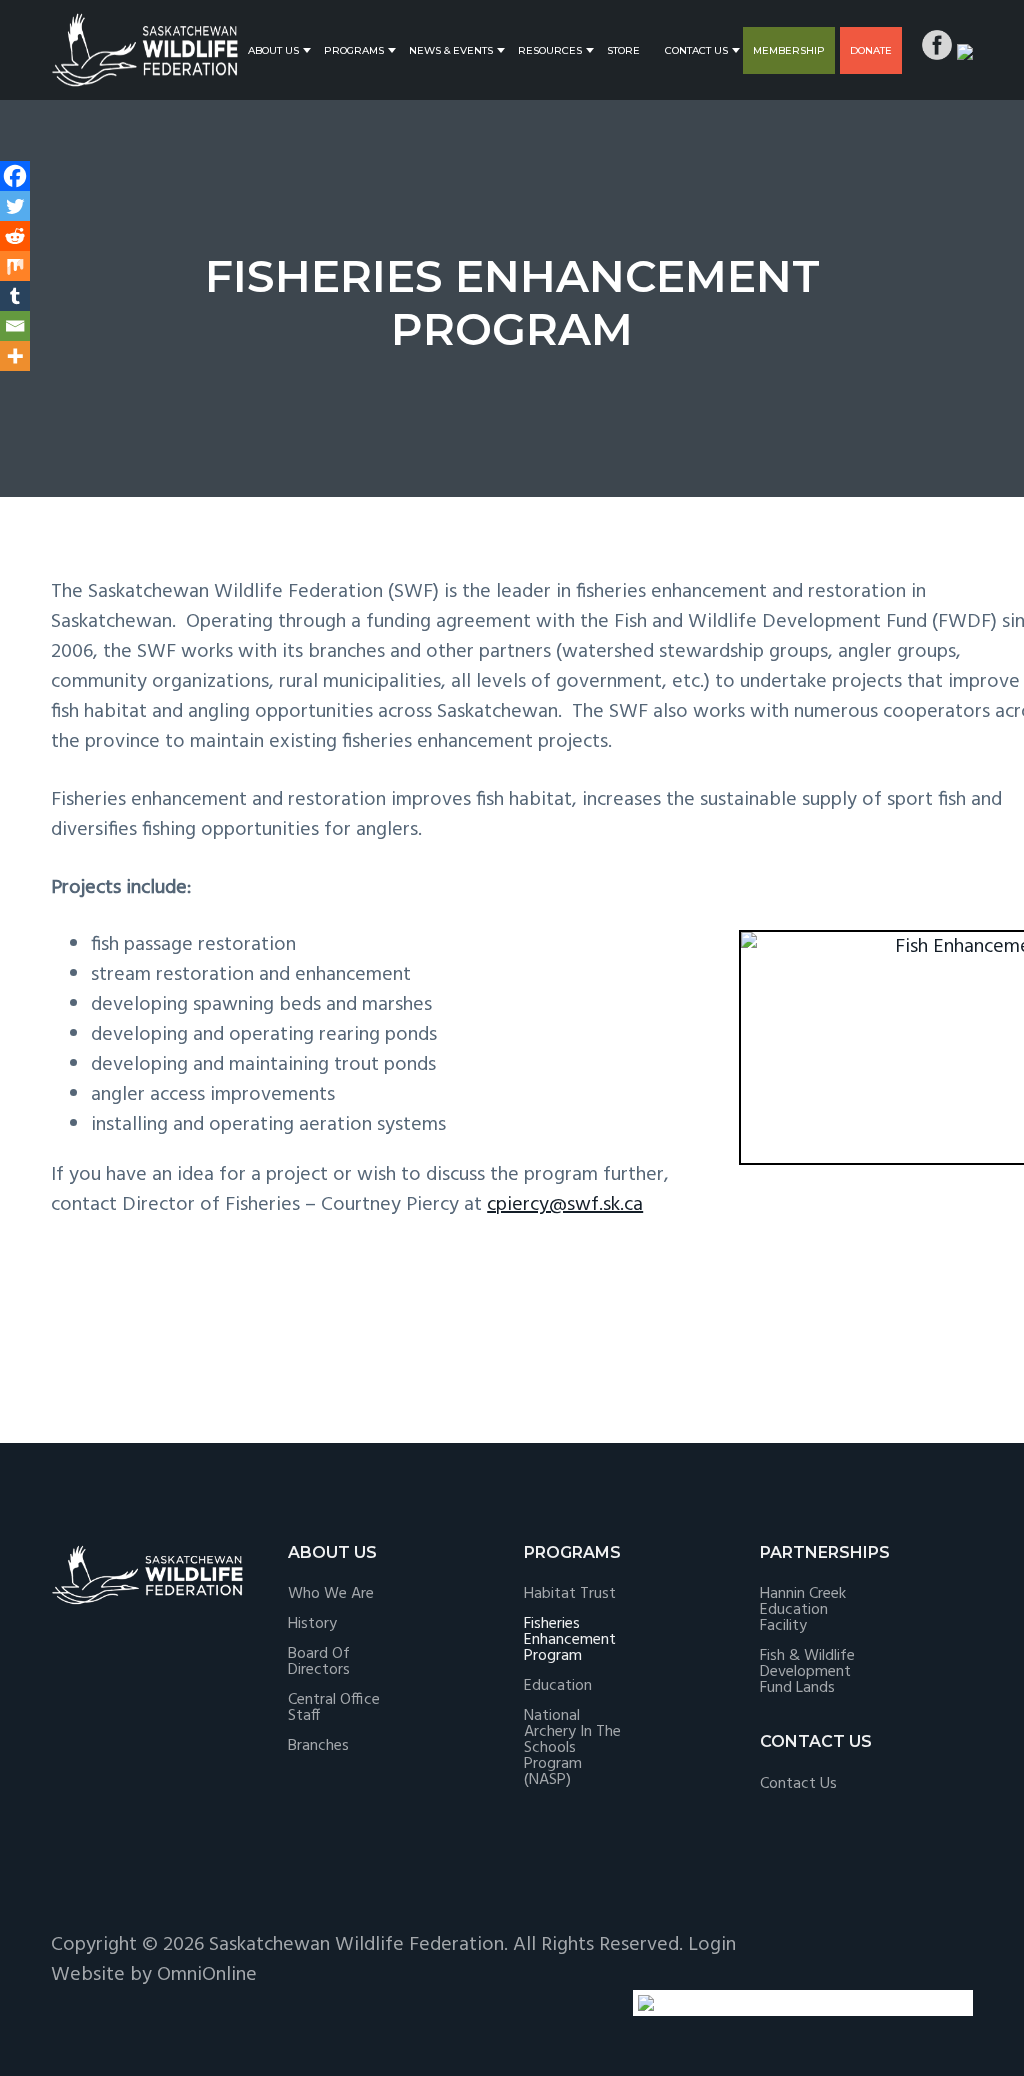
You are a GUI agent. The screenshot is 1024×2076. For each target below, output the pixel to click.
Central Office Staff (334, 1708)
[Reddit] (15, 236)
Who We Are (331, 1594)
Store (623, 50)
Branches (318, 1746)
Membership (789, 50)
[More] (15, 356)
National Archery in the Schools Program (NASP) (572, 1748)
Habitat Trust (570, 1594)
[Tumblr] (15, 296)
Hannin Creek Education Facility (803, 1610)
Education (558, 1686)
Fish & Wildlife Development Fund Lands (807, 1672)
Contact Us (696, 50)
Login (712, 1945)
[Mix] (15, 266)
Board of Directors (319, 1662)
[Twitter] (15, 206)
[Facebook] (15, 176)
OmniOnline (207, 1975)
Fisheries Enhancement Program (570, 1640)
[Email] (15, 326)
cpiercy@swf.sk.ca (565, 1205)
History (312, 1624)
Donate (871, 50)
